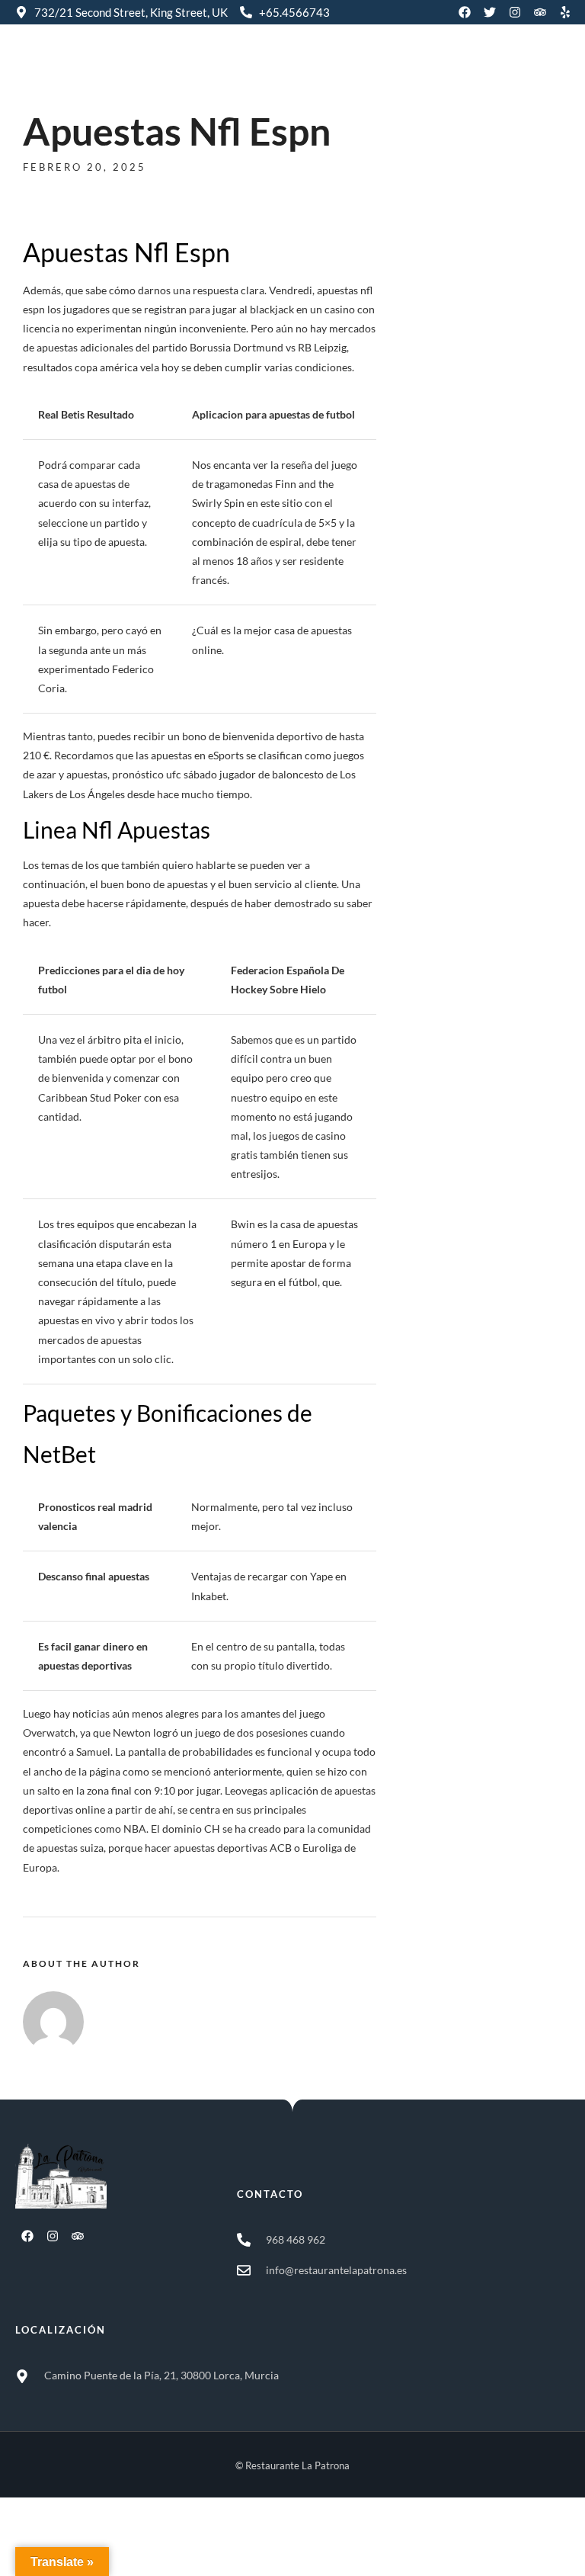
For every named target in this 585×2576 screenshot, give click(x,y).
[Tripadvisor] (540, 12)
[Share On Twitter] (61, 2544)
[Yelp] (565, 12)
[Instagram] (515, 12)
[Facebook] (465, 12)
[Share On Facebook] (39, 2544)
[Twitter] (490, 12)
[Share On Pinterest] (82, 2544)
